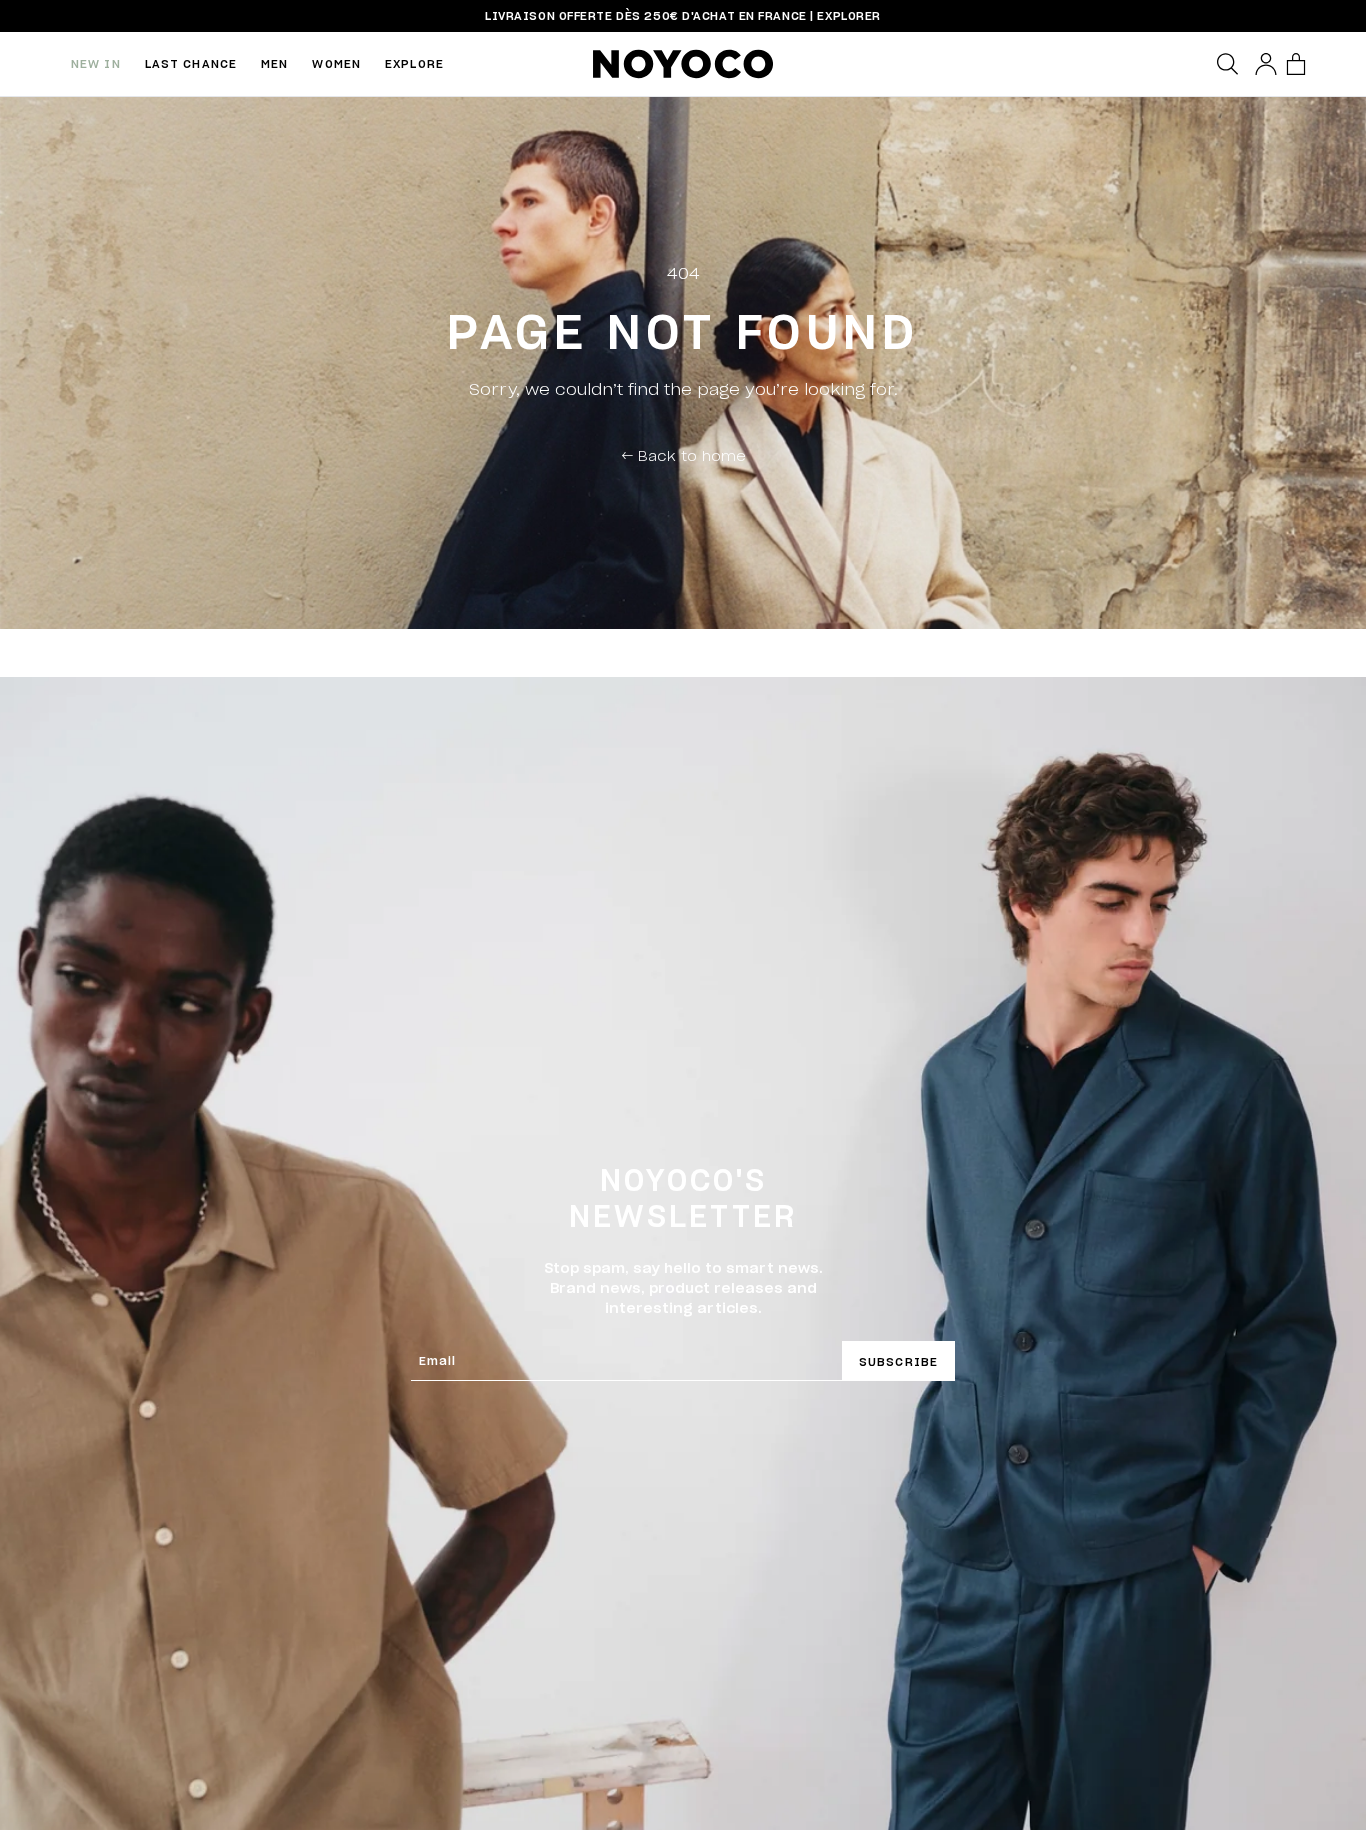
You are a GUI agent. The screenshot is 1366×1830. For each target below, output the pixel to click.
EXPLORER (848, 15)
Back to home (683, 455)
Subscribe (898, 1361)
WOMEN (336, 63)
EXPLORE (414, 63)
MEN (274, 63)
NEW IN (96, 63)
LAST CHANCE (191, 63)
